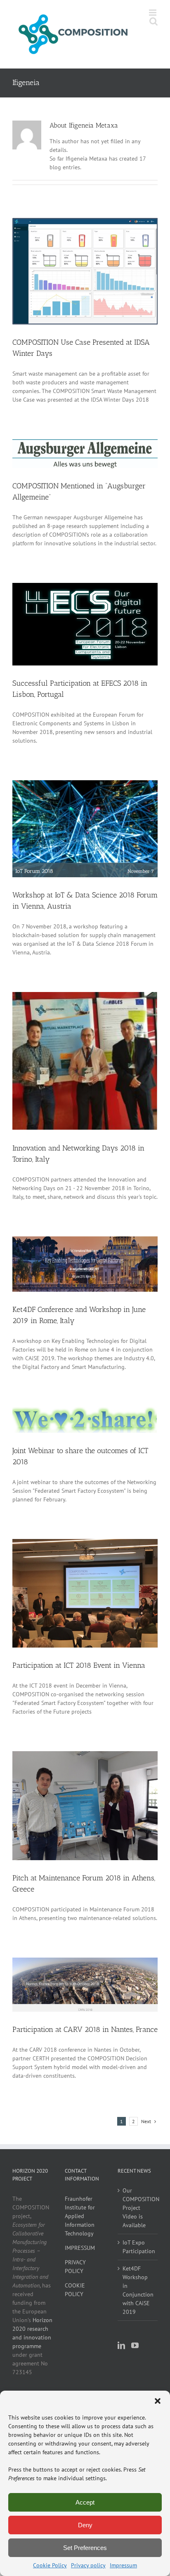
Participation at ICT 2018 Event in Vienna (79, 1665)
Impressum (123, 2565)
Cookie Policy (50, 2565)
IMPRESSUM (80, 2248)
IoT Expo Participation (138, 2247)
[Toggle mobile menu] (153, 13)
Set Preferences (85, 2548)
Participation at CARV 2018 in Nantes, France (85, 2029)
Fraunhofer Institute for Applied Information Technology (80, 2216)
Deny (85, 2525)
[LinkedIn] (121, 2345)
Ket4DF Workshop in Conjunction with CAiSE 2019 (138, 2290)
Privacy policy (88, 2565)
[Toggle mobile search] (153, 21)
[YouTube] (135, 2345)
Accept (85, 2502)
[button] (158, 2401)
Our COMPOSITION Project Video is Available (138, 2208)
